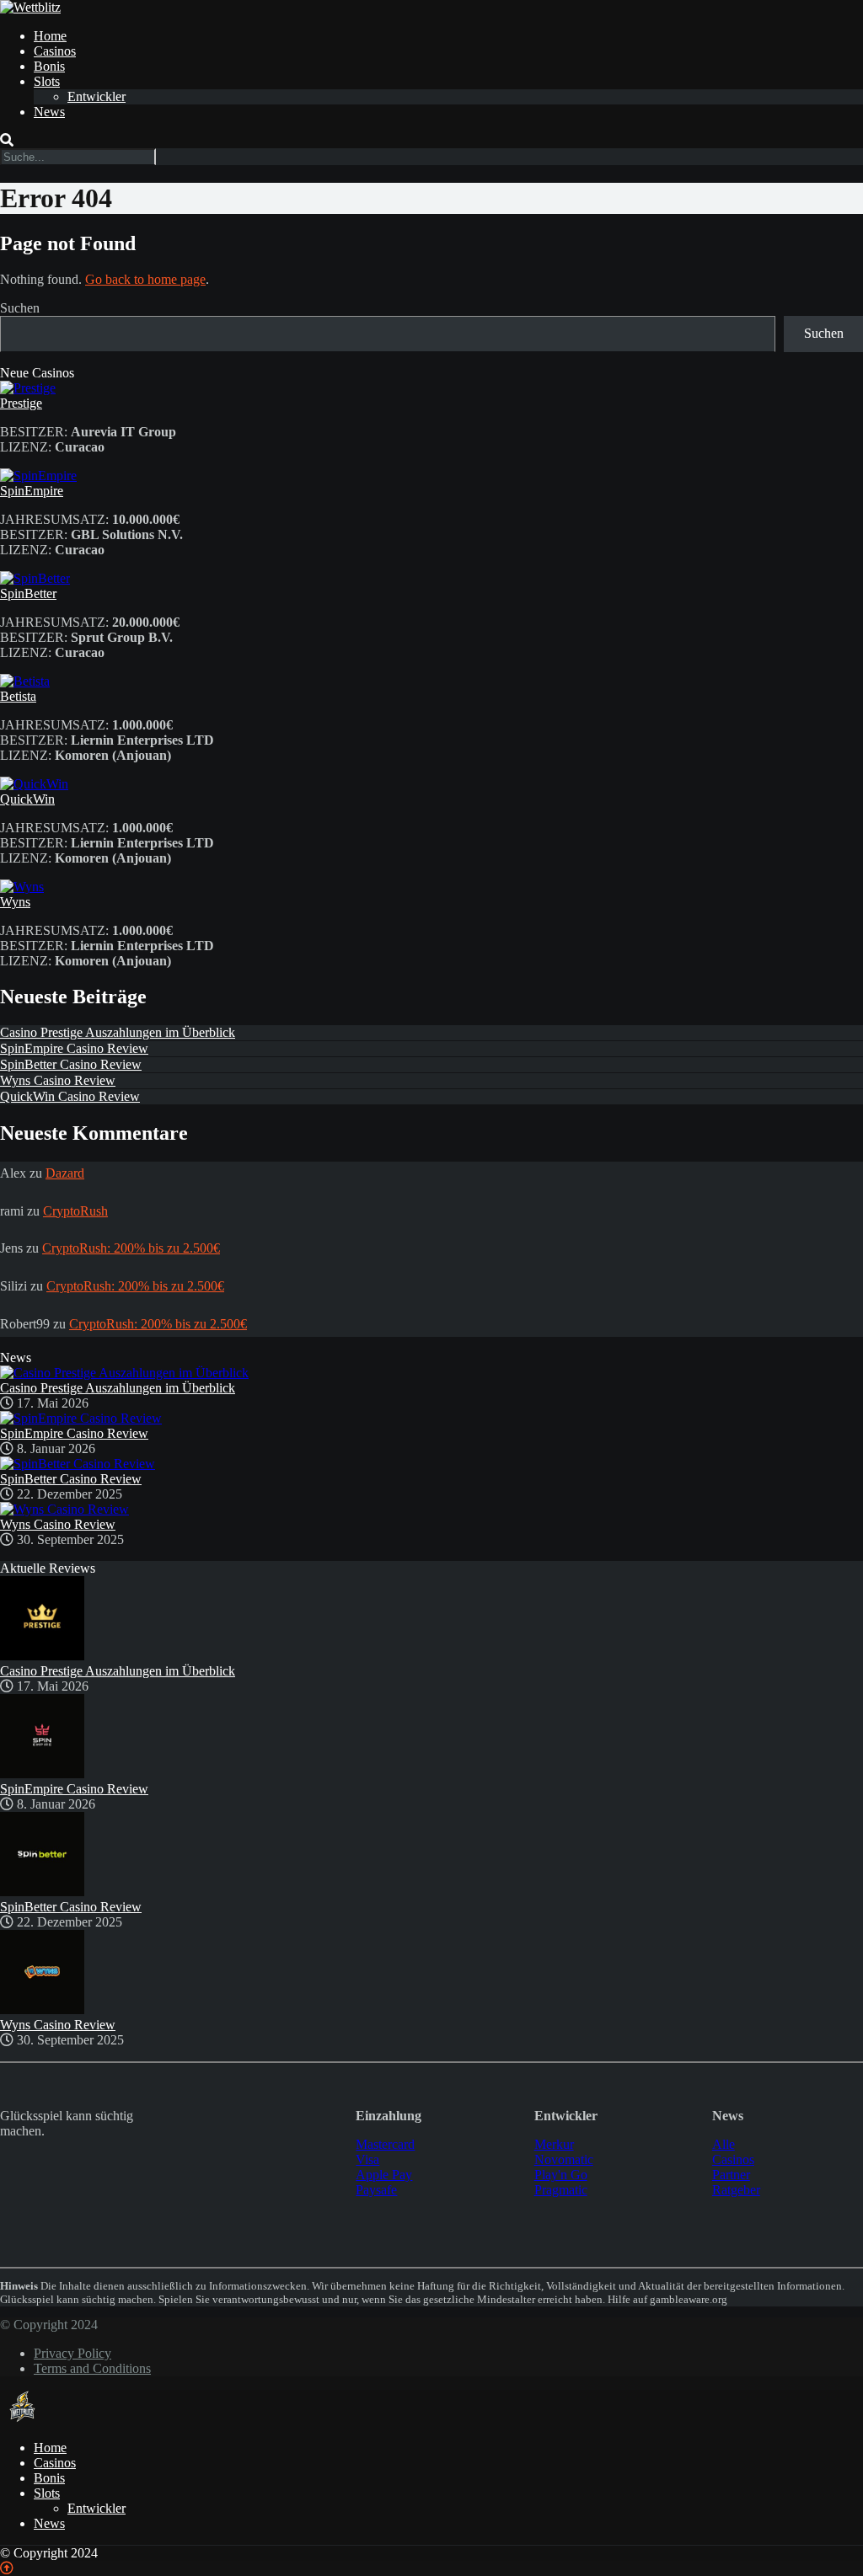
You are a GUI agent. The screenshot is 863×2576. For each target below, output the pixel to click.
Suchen (20, 308)
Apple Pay (384, 2175)
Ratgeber (736, 2190)
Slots (47, 81)
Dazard (65, 1173)
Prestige (21, 403)
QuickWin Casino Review (70, 1096)
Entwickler (96, 96)
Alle (724, 2144)
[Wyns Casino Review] (64, 1509)
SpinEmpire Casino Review (74, 1048)
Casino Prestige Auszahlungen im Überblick (118, 1032)
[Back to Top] (7, 2568)
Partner (731, 2175)
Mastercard (385, 2144)
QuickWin (27, 799)
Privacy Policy (72, 2353)
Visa (367, 2159)
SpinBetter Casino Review (71, 1064)
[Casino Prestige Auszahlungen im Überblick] (124, 1373)
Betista (18, 696)
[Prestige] (28, 388)
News (49, 112)
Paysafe (376, 2190)
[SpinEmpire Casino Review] (81, 1418)
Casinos (55, 51)
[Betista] (25, 681)
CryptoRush (75, 1211)
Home (50, 36)
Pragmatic (561, 2190)
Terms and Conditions (92, 2368)
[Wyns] (22, 887)
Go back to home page (145, 279)
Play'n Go (561, 2175)
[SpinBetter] (35, 578)
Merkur (554, 2144)
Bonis (49, 66)
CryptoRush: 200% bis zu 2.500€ (131, 1248)
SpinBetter (28, 593)
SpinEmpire (32, 491)
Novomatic (564, 2159)
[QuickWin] (34, 784)
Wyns (15, 902)
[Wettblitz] (30, 7)
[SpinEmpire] (38, 476)
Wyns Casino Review (58, 1080)
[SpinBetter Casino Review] (78, 1464)
